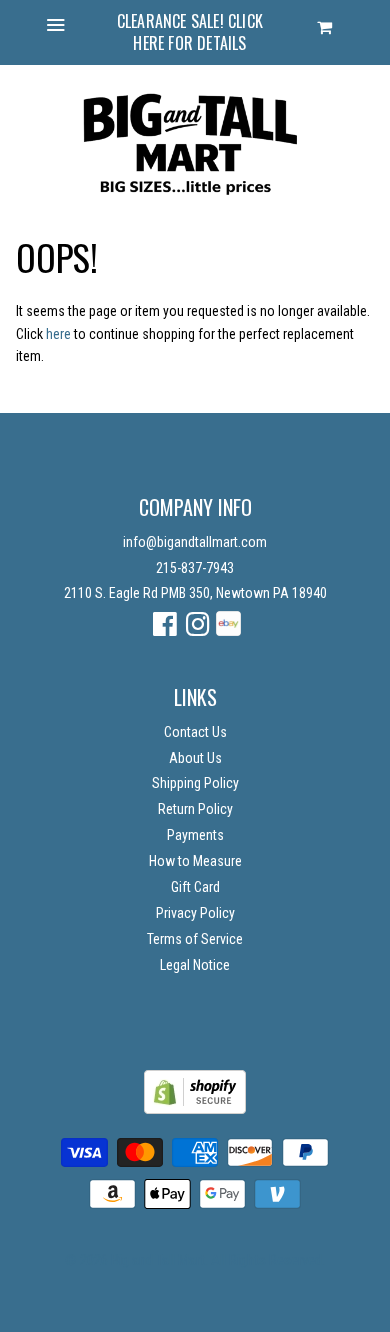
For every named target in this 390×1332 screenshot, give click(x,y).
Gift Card (195, 887)
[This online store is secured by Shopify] (195, 1109)
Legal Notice (195, 965)
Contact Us (195, 732)
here (58, 334)
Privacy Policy (195, 913)
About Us (195, 758)
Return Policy (195, 809)
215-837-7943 (195, 568)
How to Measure (195, 861)
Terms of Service (195, 939)
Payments (195, 835)
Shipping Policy (195, 783)
